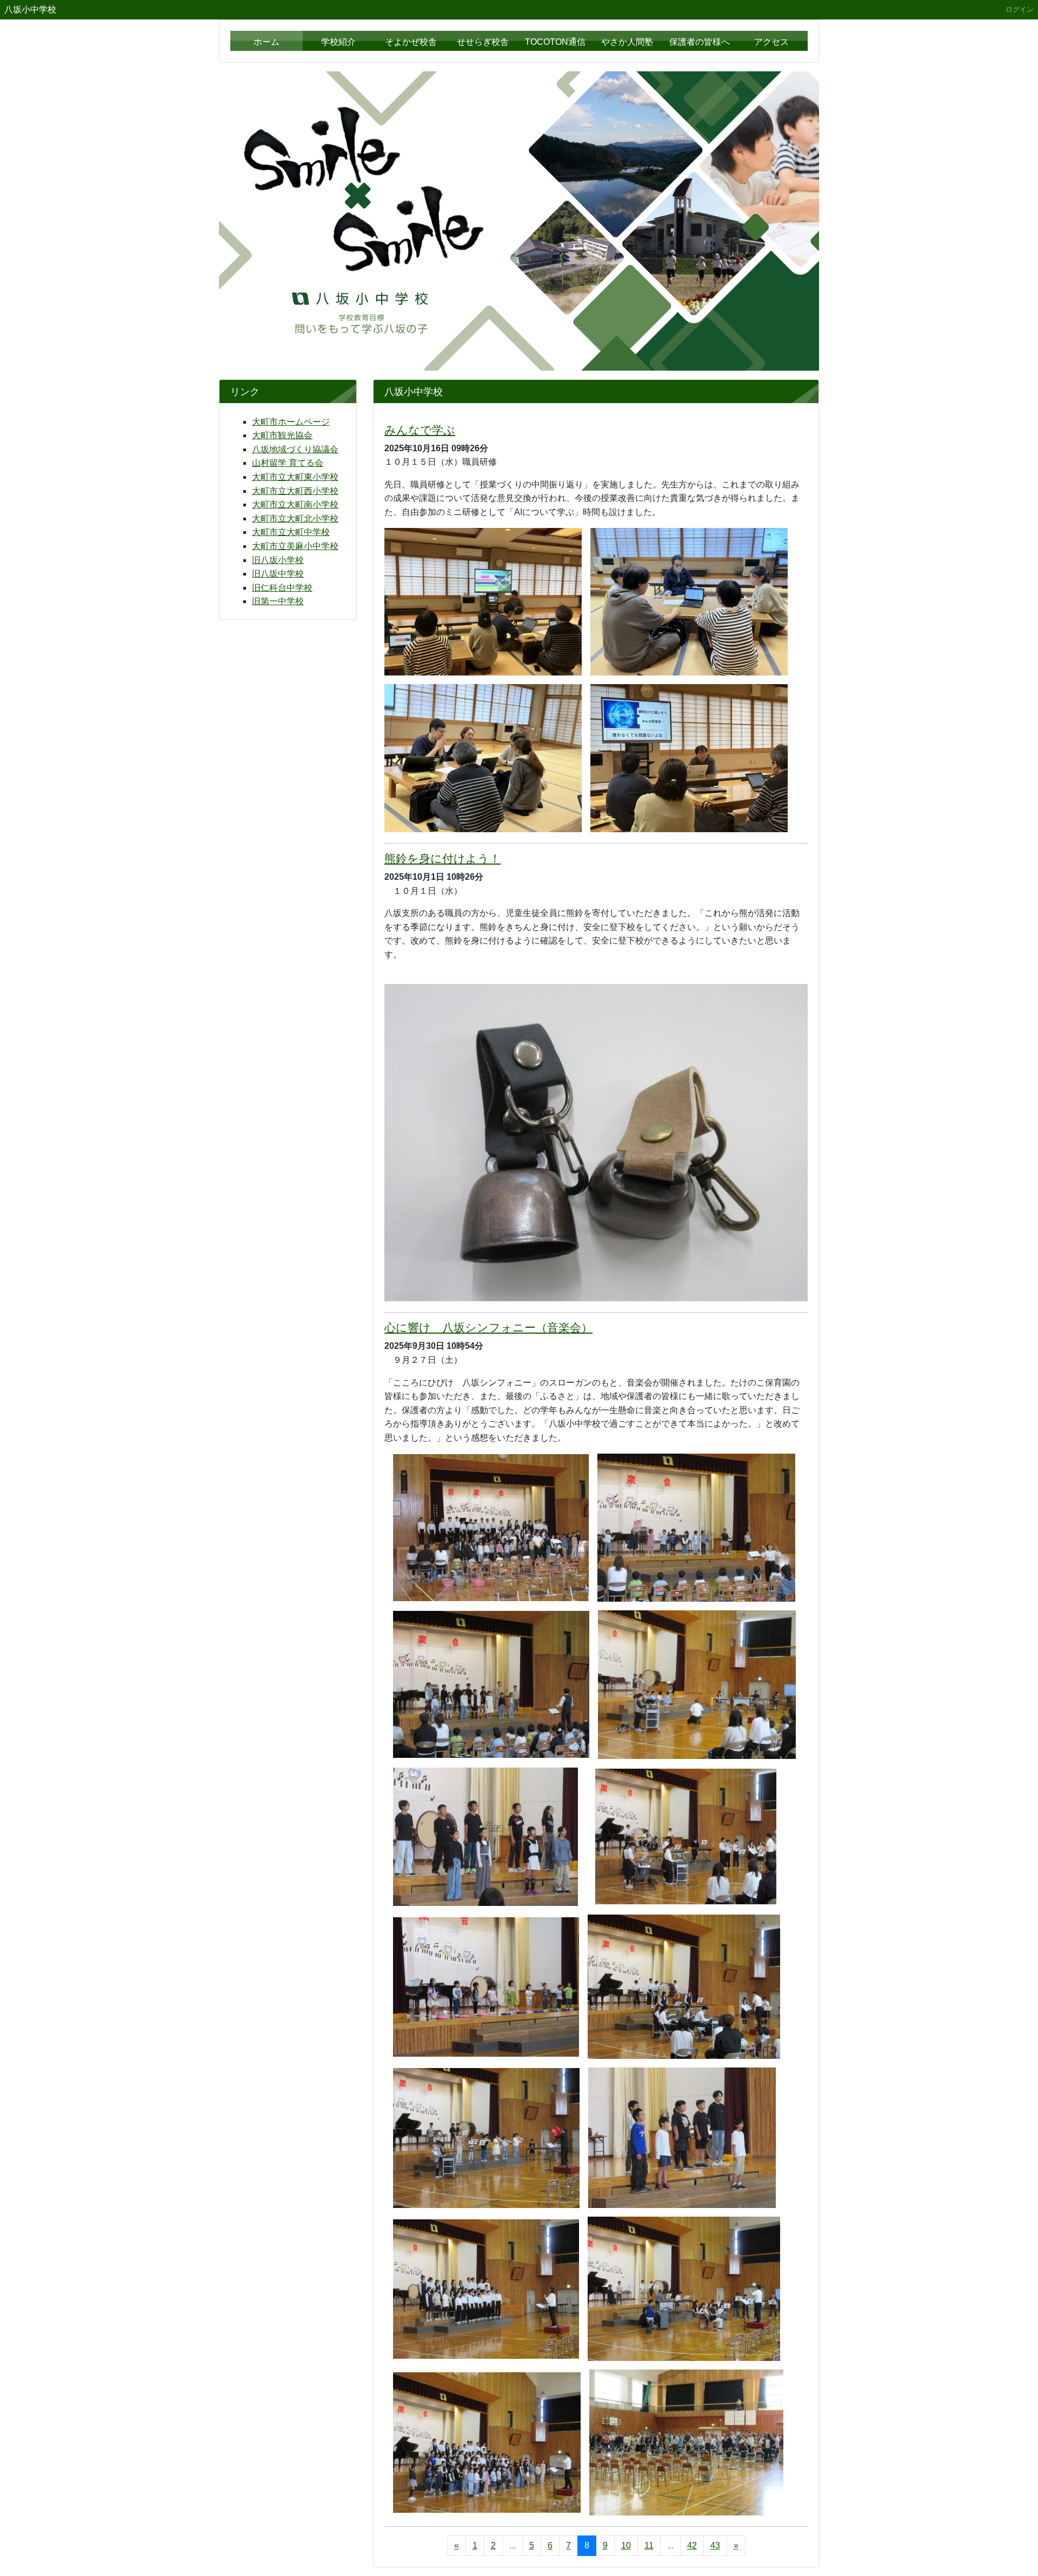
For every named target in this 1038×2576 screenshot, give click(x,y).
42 (692, 2545)
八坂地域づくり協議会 (295, 449)
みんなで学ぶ (420, 430)
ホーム (267, 42)
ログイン (1020, 9)
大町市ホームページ (291, 422)
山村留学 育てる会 (288, 463)
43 (715, 2545)
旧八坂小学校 (278, 560)
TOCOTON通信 (555, 42)
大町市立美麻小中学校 (295, 546)
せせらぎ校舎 (483, 42)
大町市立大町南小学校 (295, 504)
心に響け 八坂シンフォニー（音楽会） (488, 1327)
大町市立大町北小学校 (295, 518)
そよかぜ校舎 (411, 42)
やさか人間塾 (627, 42)
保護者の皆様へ (700, 42)
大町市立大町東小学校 (295, 477)
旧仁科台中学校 (282, 588)
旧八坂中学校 (278, 574)
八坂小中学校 (30, 9)
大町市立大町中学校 (291, 532)
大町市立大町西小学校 (295, 491)
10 (626, 2545)
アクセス (771, 42)
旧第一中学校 (278, 601)
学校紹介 (338, 42)
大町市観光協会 (282, 435)
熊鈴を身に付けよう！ (443, 858)
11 (649, 2545)
